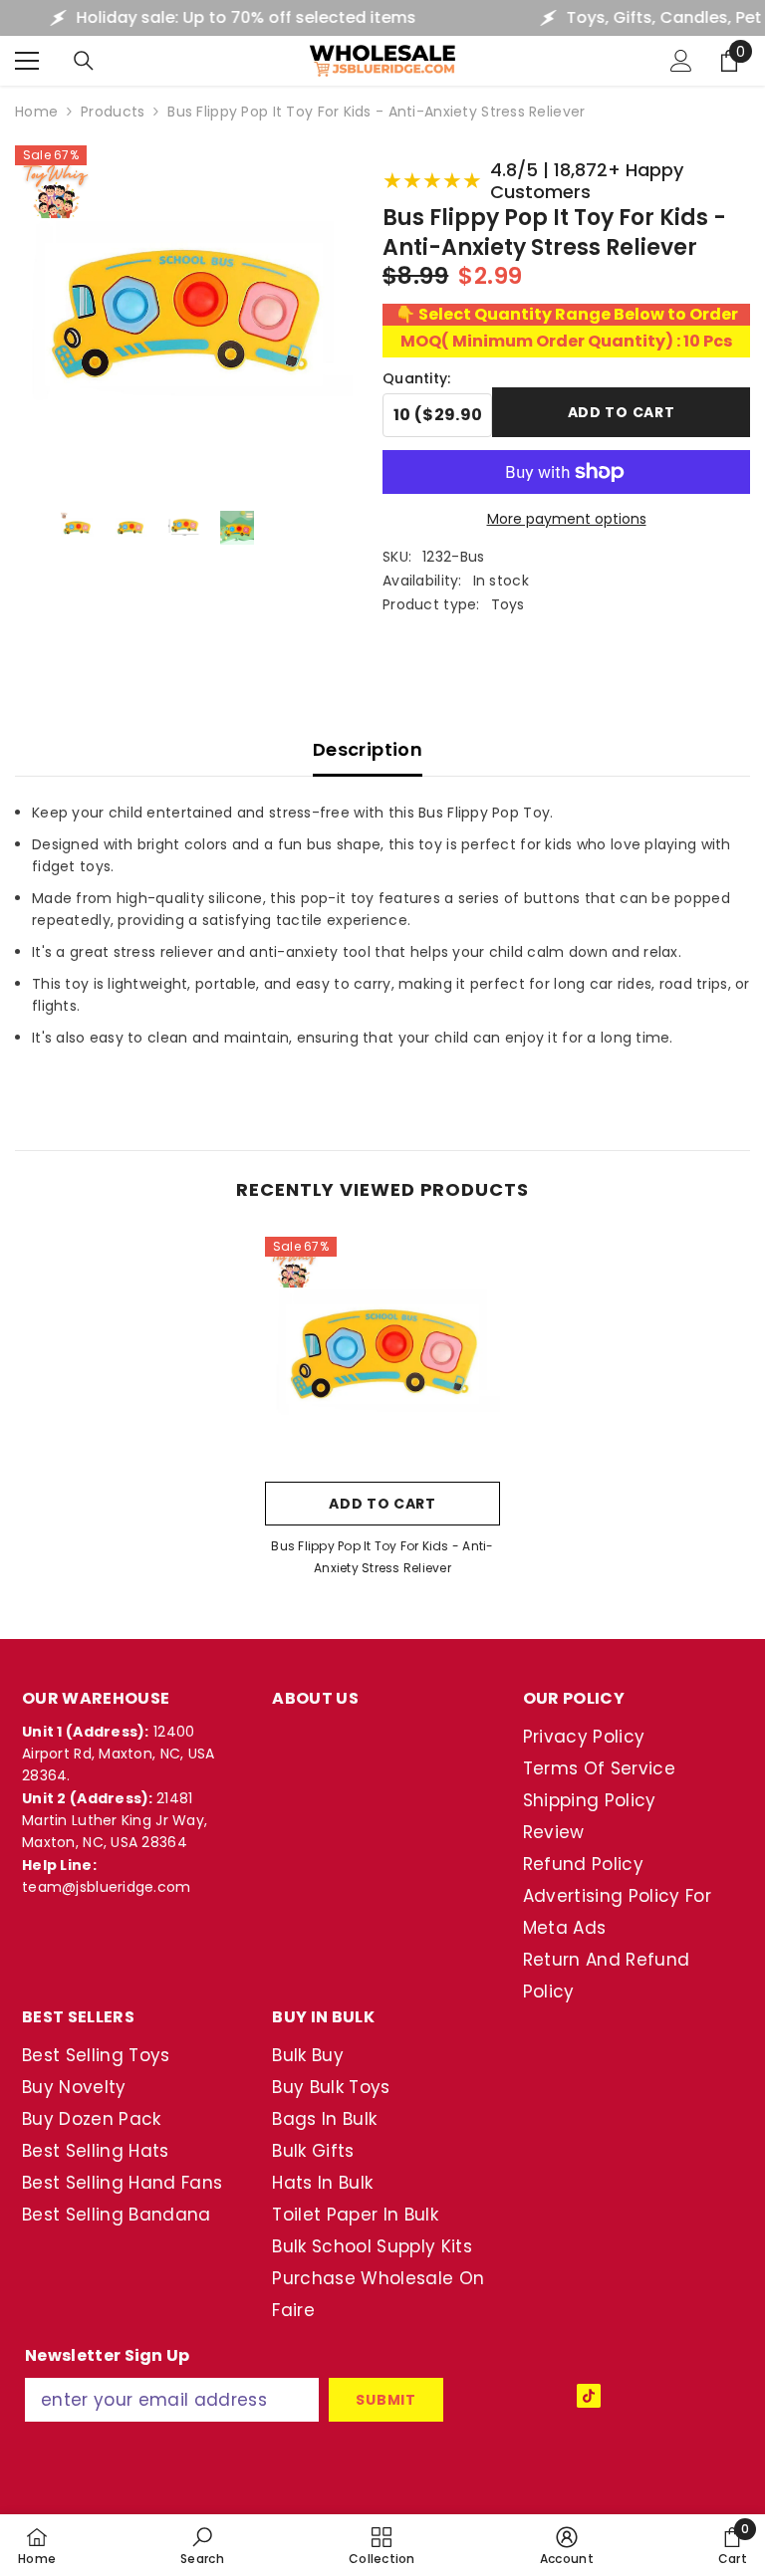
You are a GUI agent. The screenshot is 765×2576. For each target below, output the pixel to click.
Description (368, 749)
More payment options (567, 519)
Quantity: (417, 378)
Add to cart (622, 410)
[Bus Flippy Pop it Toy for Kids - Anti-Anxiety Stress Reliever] (382, 1354)
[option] (382, 1413)
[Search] (84, 61)
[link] (202, 2545)
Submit (385, 2400)
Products (113, 112)
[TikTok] (589, 2396)
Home (36, 112)
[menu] (27, 61)
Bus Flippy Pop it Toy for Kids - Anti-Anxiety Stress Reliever (382, 1557)
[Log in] (681, 61)
